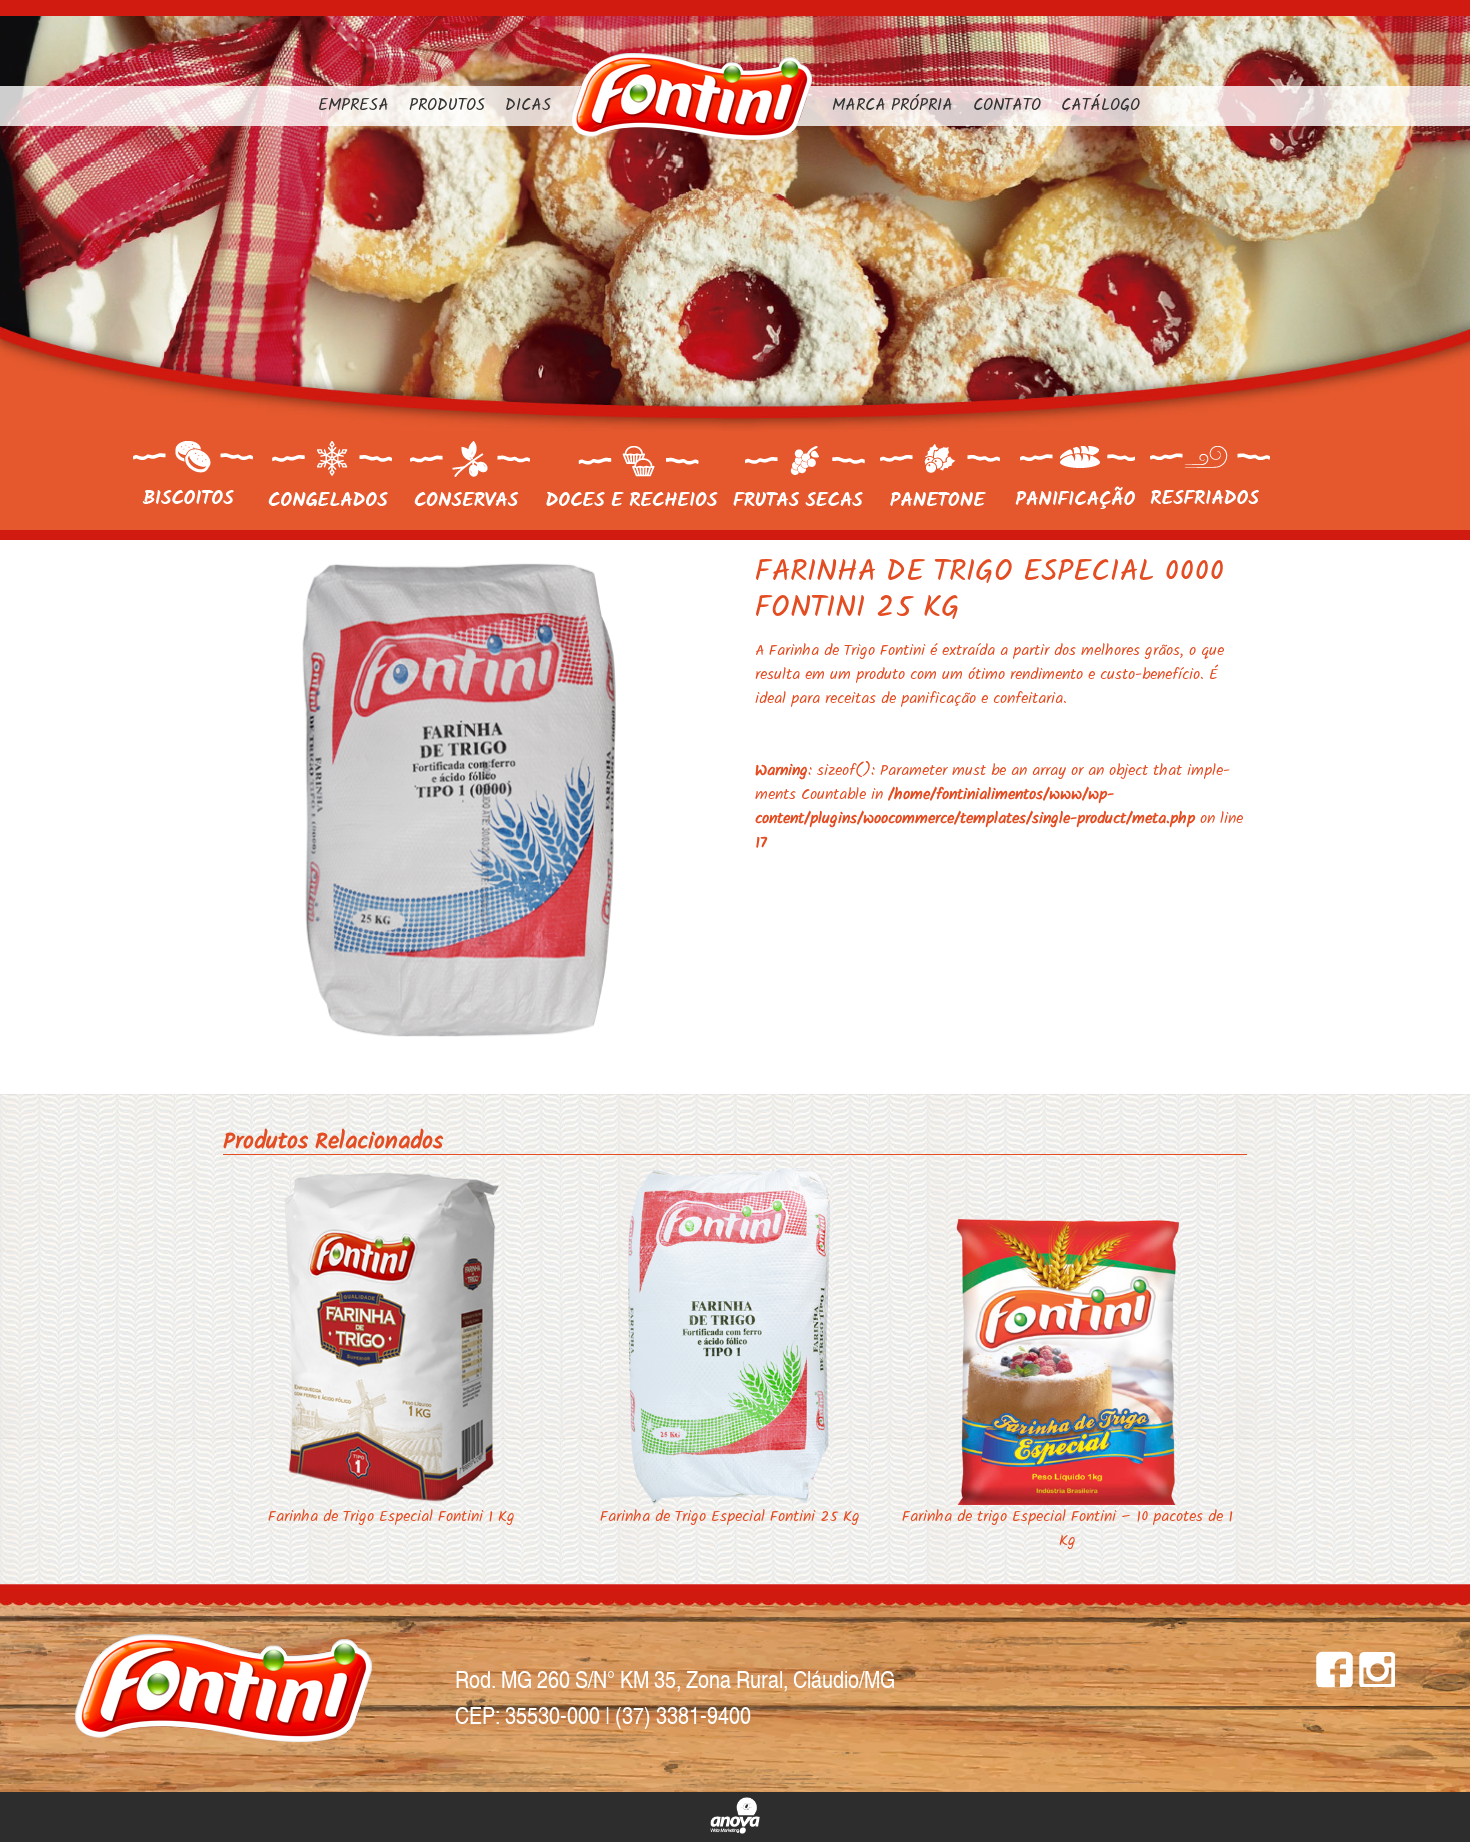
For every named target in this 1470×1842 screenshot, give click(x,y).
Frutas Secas (799, 477)
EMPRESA (353, 106)
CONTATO (1007, 106)
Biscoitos (193, 473)
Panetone (940, 475)
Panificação (1075, 478)
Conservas (470, 473)
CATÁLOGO (1100, 106)
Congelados (331, 473)
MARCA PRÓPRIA (892, 106)
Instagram (1376, 1669)
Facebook (1334, 1669)
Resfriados (1210, 477)
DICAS (528, 106)
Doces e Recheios (631, 477)
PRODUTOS (447, 106)
